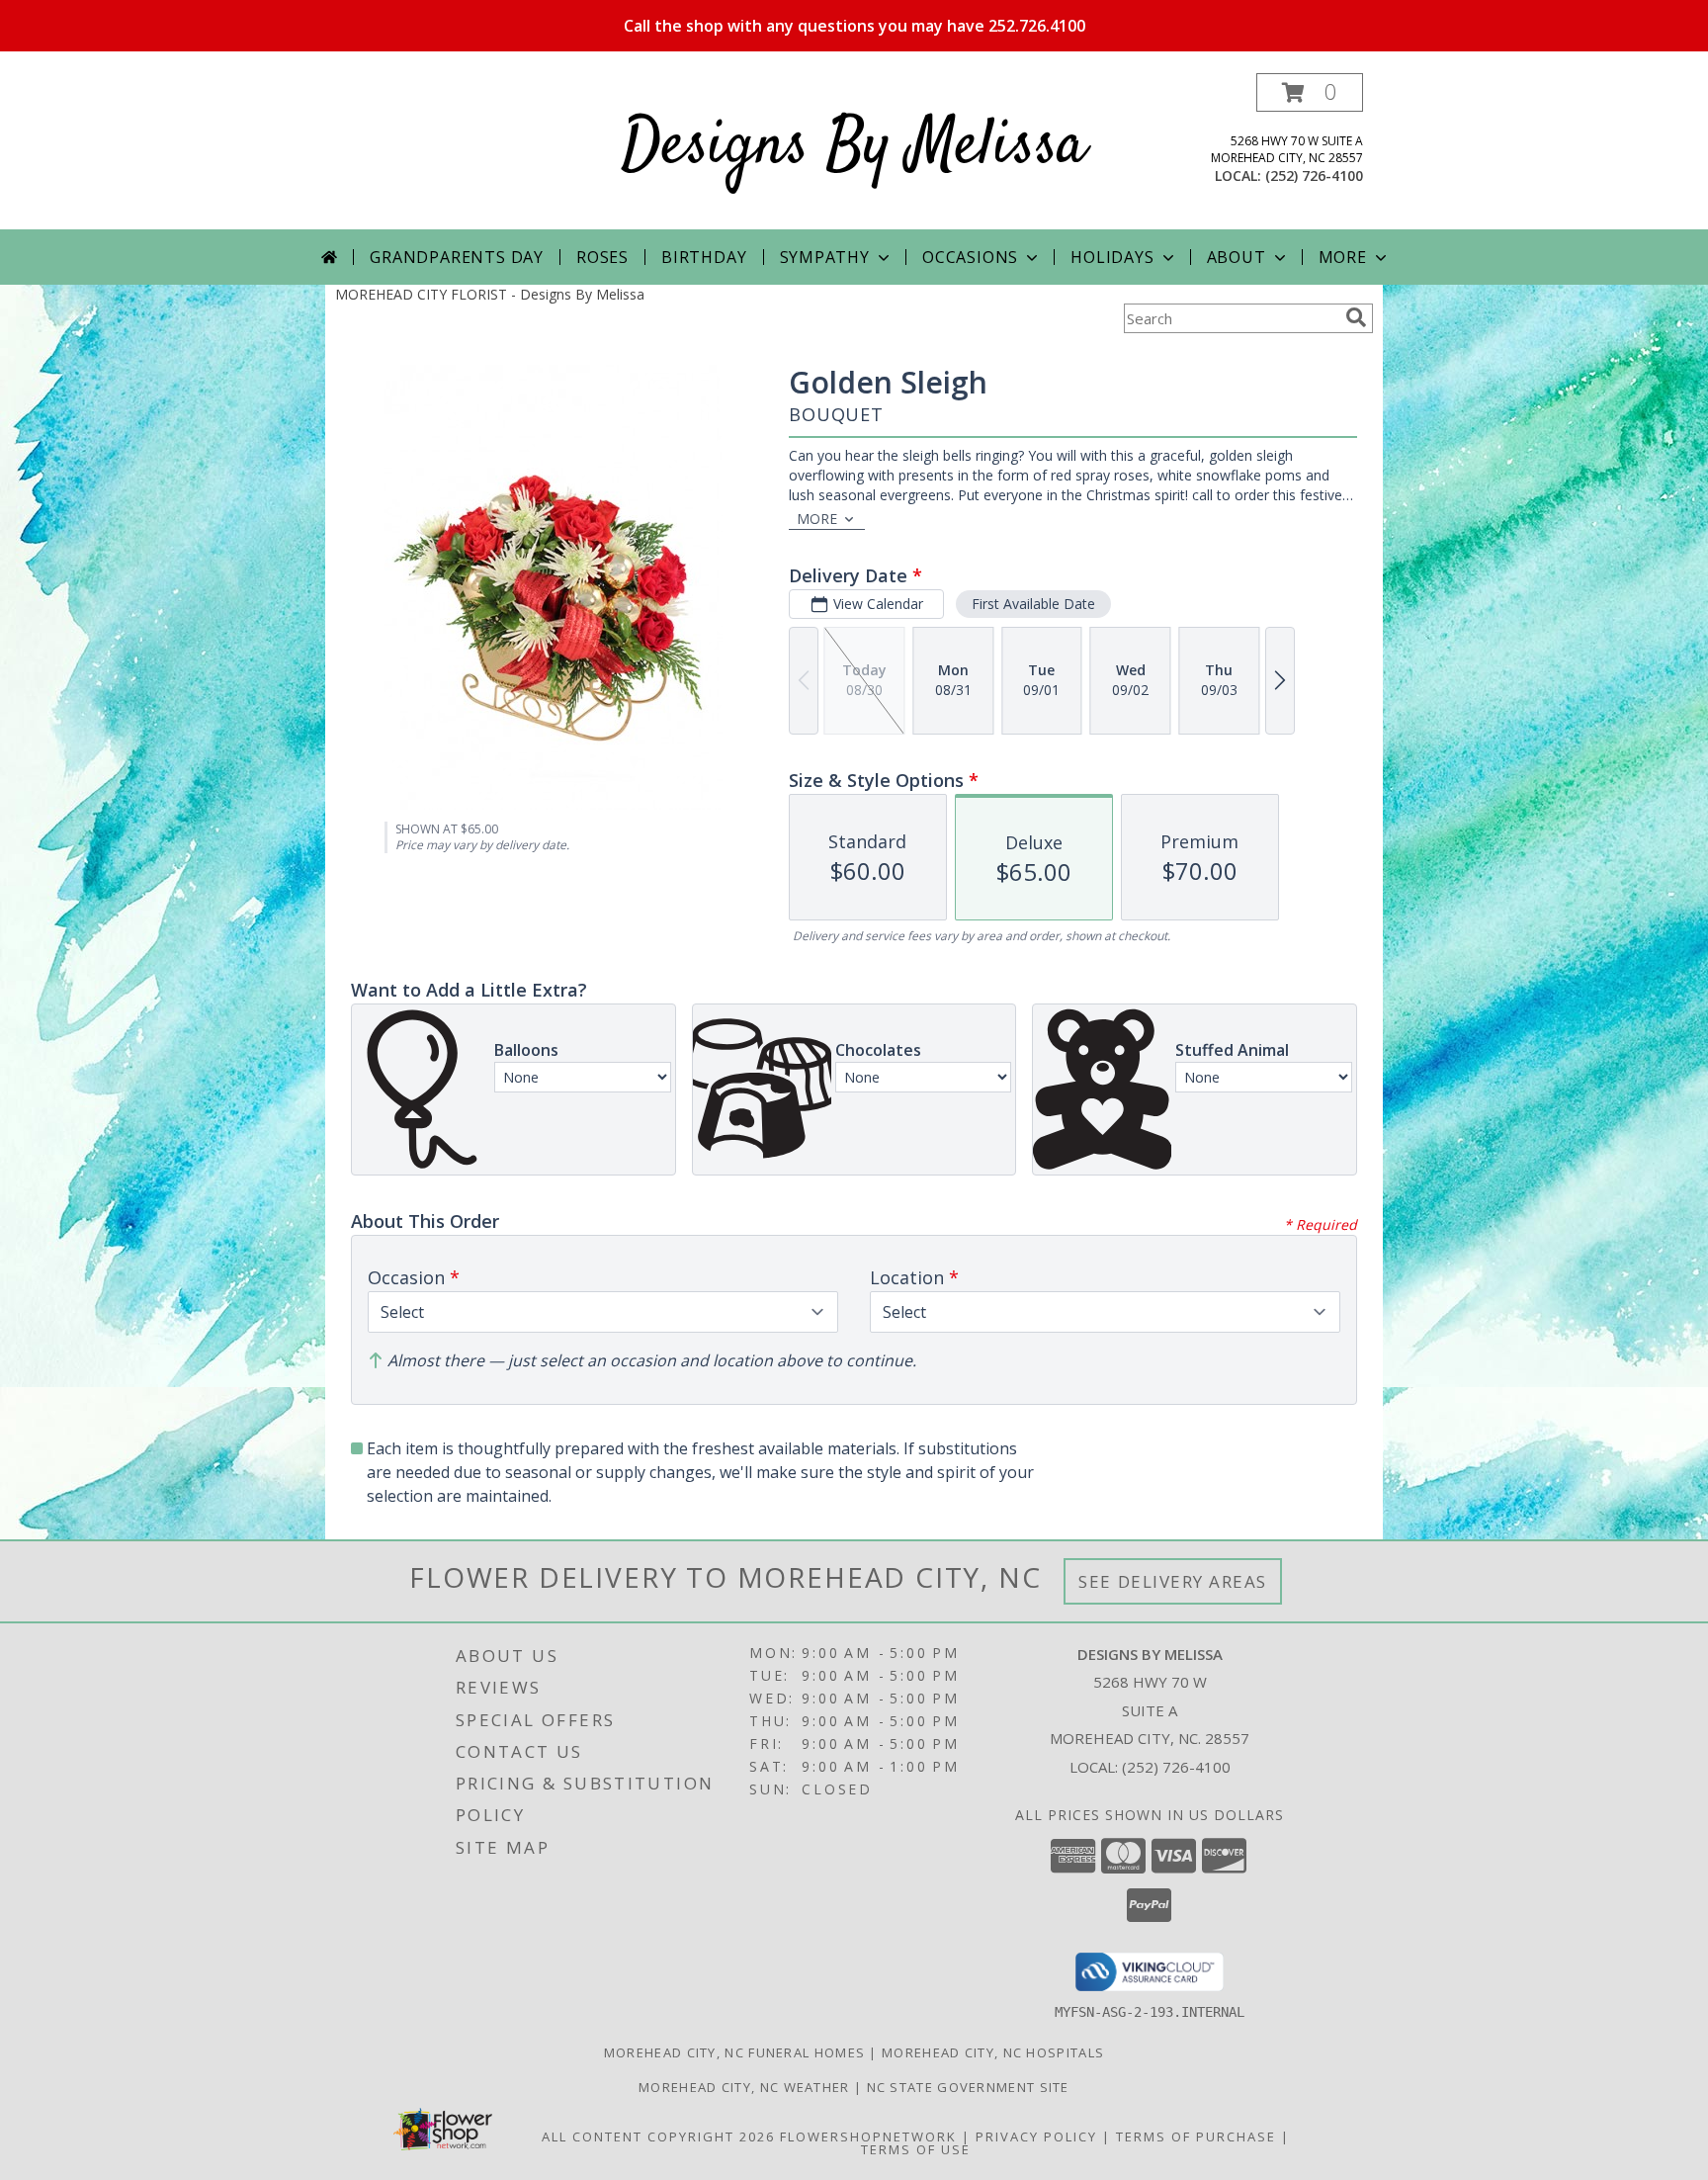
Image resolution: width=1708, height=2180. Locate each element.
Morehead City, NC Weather (744, 2087)
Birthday (704, 257)
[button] (1310, 92)
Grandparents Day (457, 257)
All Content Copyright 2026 (658, 2136)
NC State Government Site (968, 2087)
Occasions (970, 257)
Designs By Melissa (854, 147)
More (1343, 257)
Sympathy (825, 257)
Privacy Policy (1036, 2136)
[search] (1356, 317)
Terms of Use (916, 2149)
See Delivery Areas (1173, 1581)
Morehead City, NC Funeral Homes (734, 2052)
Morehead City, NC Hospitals (993, 2052)
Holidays (1112, 257)
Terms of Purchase (1196, 2136)
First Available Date (1033, 604)
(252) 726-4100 (1314, 175)
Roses (602, 257)
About (1237, 257)
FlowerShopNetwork (868, 2136)
